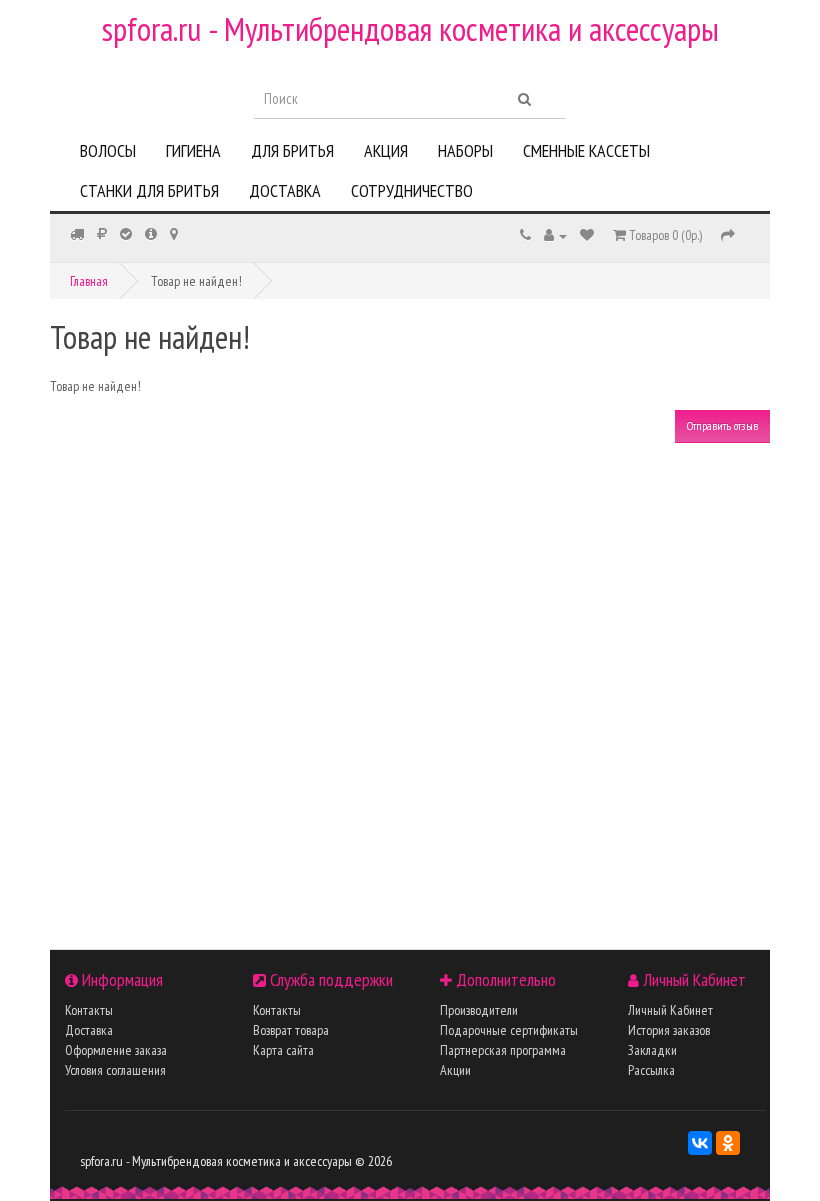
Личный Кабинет (670, 1010)
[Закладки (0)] (587, 235)
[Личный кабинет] (555, 235)
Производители (479, 1010)
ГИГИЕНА (193, 150)
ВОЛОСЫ (108, 150)
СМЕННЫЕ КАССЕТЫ (586, 150)
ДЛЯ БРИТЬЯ (292, 150)
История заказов (669, 1030)
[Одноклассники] (728, 1143)
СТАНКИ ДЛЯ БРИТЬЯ (149, 190)
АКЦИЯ (386, 150)
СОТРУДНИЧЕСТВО (412, 190)
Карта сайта (283, 1050)
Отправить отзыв (722, 425)
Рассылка (651, 1070)
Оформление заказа (116, 1050)
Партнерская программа (503, 1050)
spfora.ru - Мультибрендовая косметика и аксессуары (410, 28)
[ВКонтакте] (700, 1143)
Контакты (89, 1010)
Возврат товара (291, 1030)
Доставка (89, 1030)
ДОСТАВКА (285, 190)
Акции (455, 1070)
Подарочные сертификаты (509, 1030)
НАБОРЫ (465, 150)
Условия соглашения (115, 1070)
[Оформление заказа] (728, 235)
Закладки (652, 1050)
